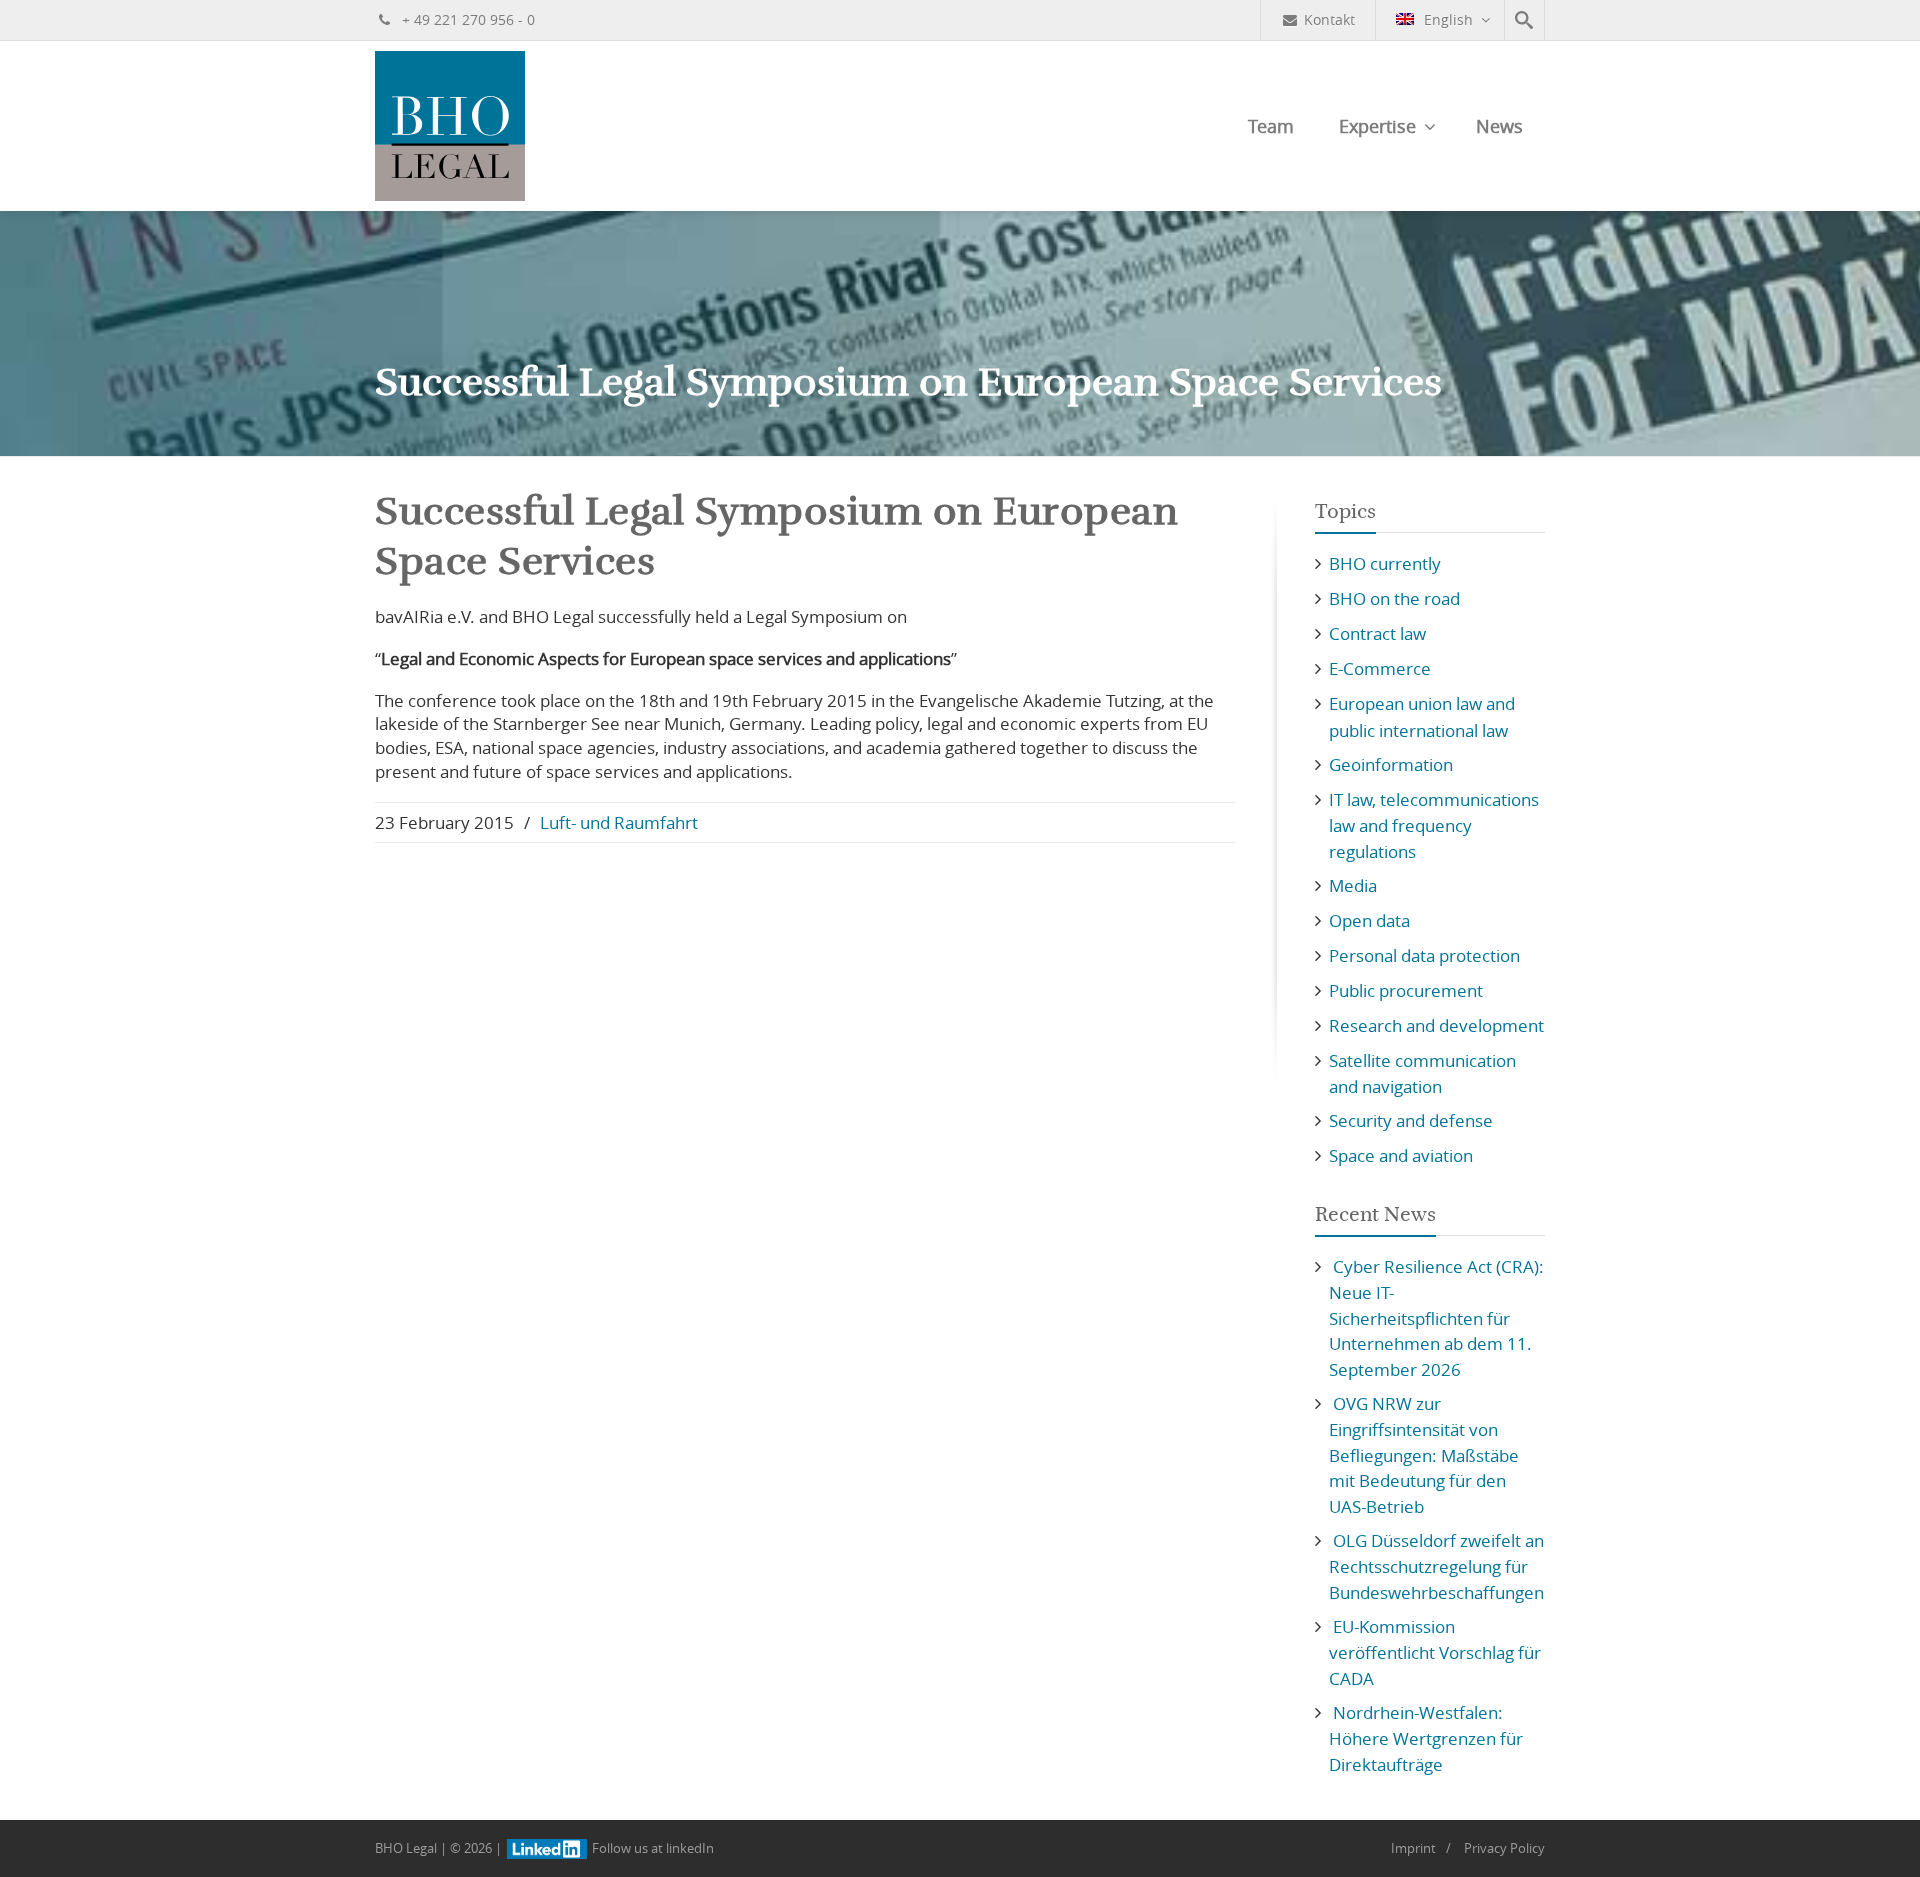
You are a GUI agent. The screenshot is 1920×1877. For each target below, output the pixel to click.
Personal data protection (1424, 955)
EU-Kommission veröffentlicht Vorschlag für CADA (1435, 1652)
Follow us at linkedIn (651, 1848)
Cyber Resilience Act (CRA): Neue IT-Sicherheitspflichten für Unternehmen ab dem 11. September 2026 (1436, 1318)
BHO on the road (1394, 598)
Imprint (1413, 1848)
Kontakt (1329, 19)
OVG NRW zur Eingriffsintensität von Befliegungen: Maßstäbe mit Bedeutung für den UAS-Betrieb (1424, 1455)
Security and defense (1411, 1120)
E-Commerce (1380, 668)
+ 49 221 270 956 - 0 (466, 19)
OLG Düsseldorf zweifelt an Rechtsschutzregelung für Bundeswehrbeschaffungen (1436, 1566)
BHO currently (1385, 563)
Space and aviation (1401, 1155)
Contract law (1377, 633)
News (1499, 126)
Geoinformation (1391, 764)
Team (1271, 126)
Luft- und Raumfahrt (619, 822)
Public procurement (1406, 990)
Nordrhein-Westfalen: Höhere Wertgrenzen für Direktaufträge (1426, 1738)
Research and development (1436, 1025)
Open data (1369, 920)
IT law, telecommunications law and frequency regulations (1434, 825)
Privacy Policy (1504, 1848)
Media (1353, 885)
